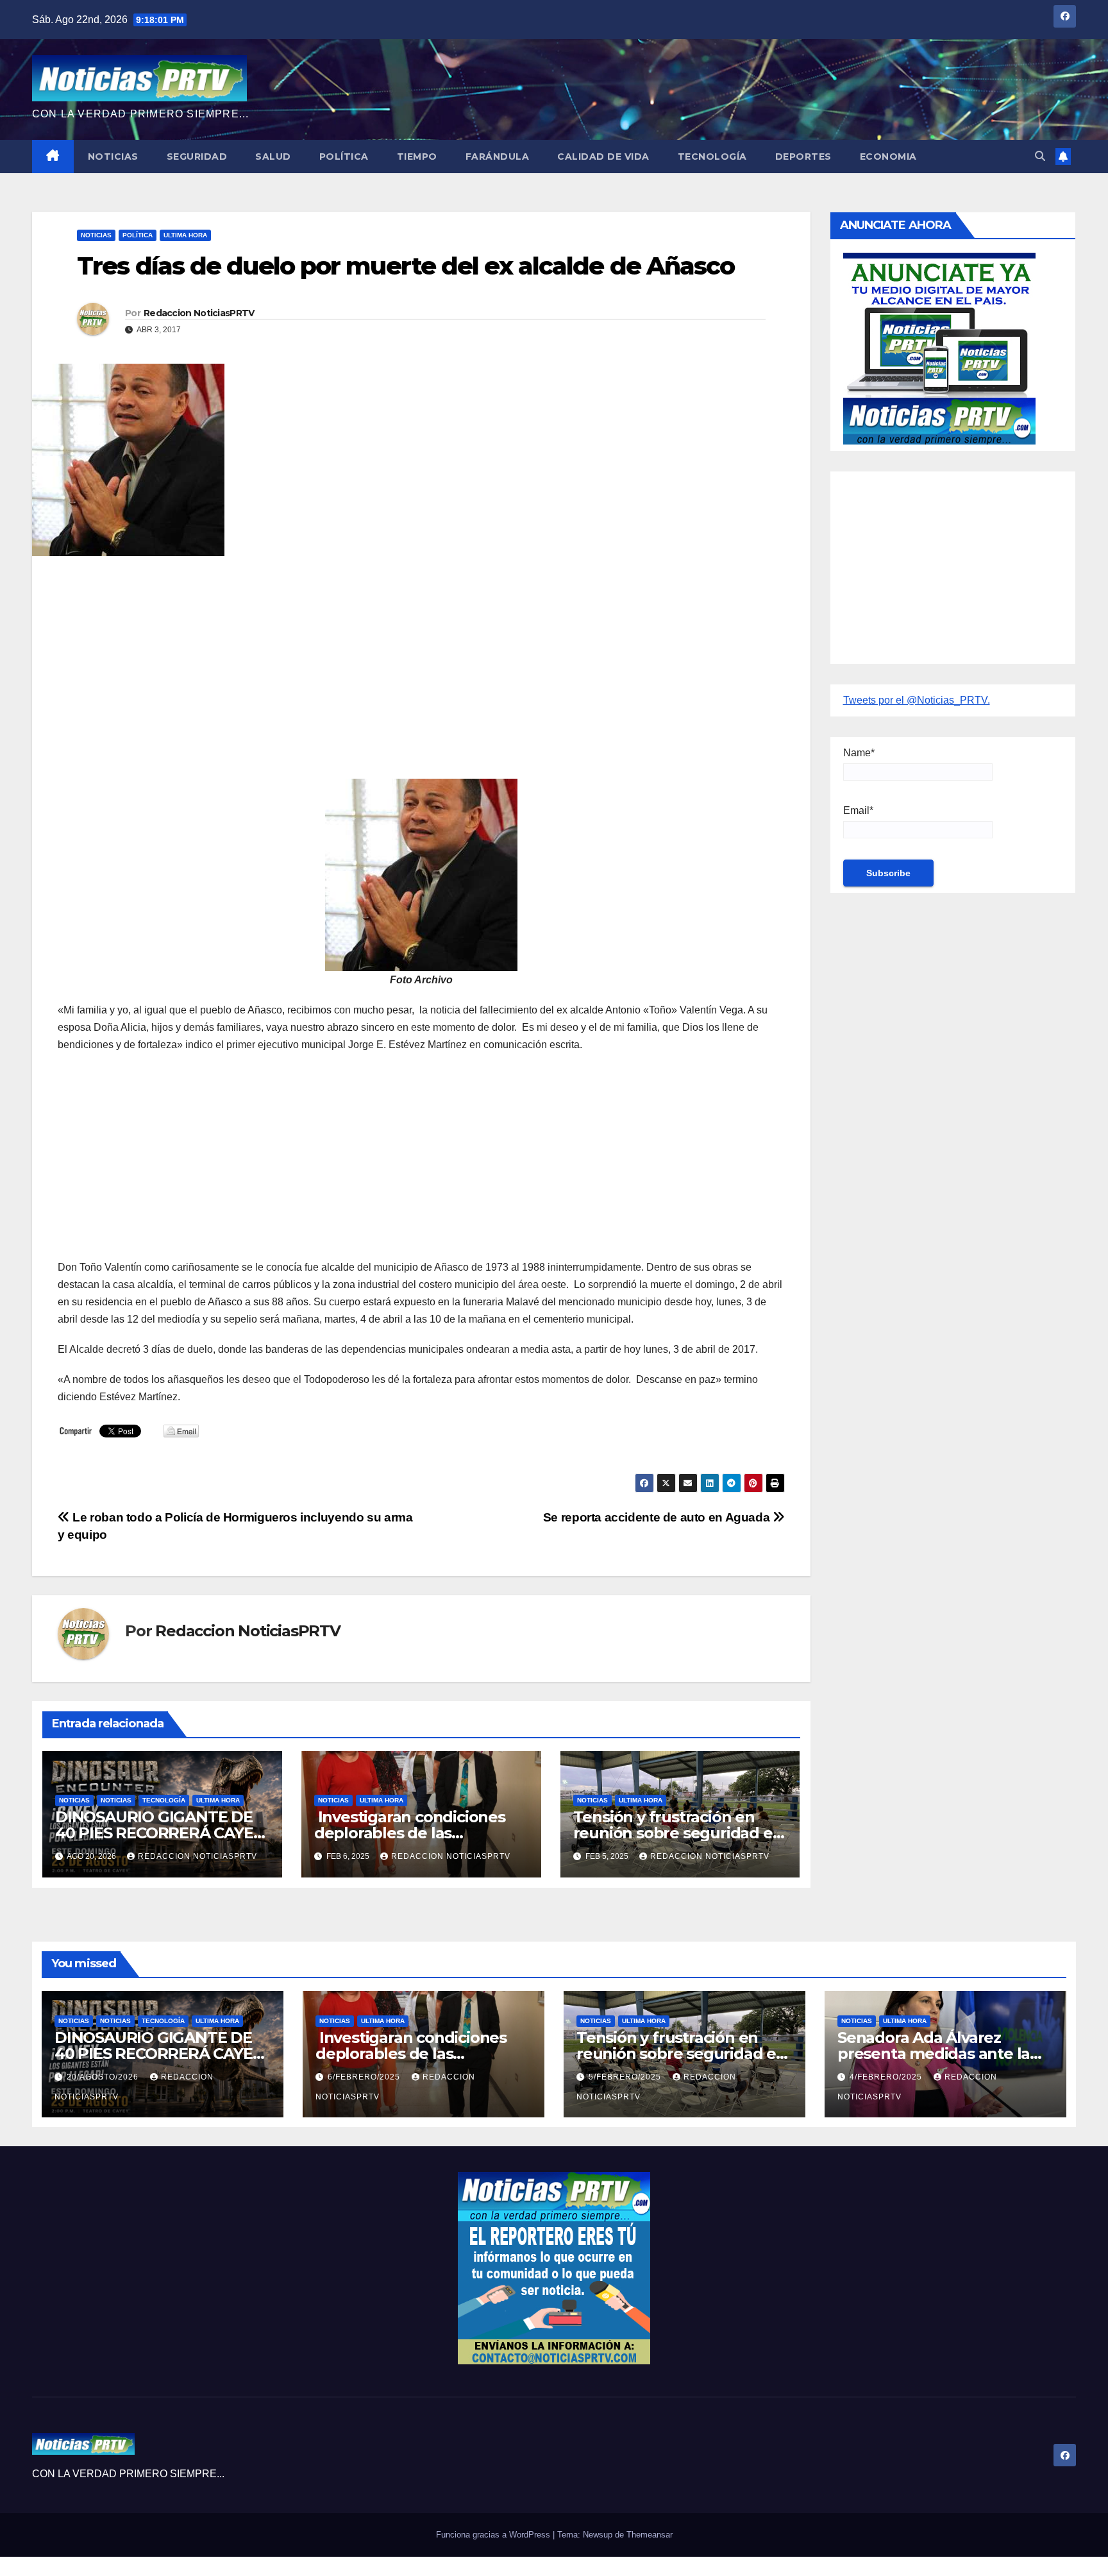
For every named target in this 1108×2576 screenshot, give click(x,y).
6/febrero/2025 (365, 2077)
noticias (74, 1800)
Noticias (113, 157)
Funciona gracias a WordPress (494, 2535)
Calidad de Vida (603, 157)
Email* (858, 810)
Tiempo (417, 157)
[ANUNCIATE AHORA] (939, 347)
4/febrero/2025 (887, 2077)
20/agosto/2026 (104, 2077)
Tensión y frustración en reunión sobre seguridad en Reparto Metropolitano (678, 1833)
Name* (859, 753)
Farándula (498, 157)
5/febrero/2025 (626, 2077)
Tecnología (712, 157)
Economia (888, 157)
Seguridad (197, 157)
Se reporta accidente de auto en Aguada (658, 1517)
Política (344, 157)
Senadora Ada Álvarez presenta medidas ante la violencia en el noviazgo (934, 2054)
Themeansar (650, 2535)
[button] (1040, 156)
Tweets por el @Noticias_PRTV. (917, 700)
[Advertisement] (421, 659)
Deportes (803, 157)
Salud (273, 157)
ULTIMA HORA (185, 235)
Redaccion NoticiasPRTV (199, 313)
